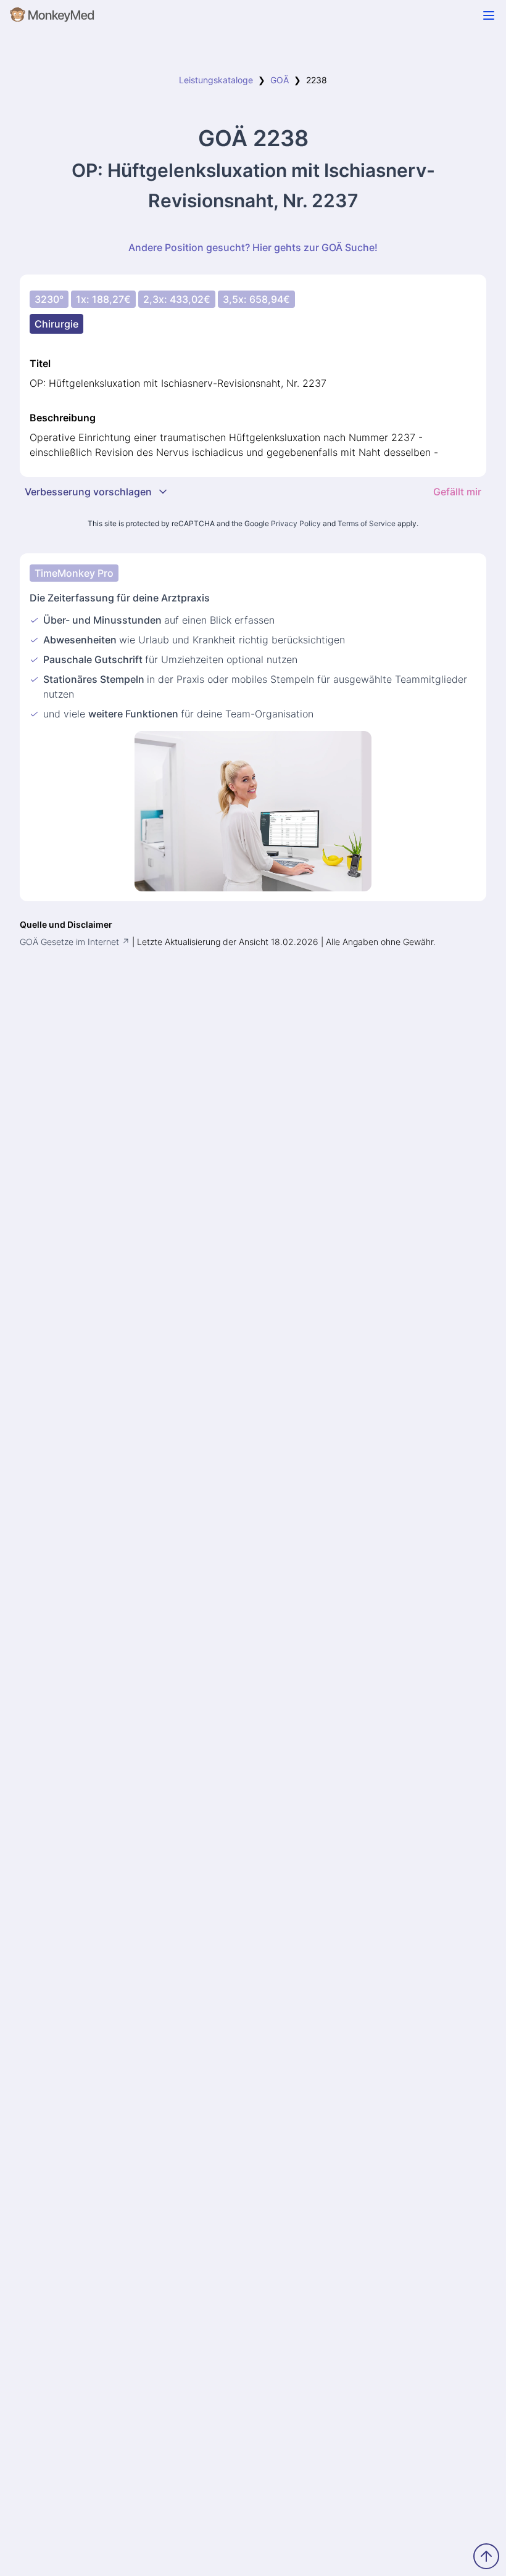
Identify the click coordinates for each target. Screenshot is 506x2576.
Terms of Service (367, 523)
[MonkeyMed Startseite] (52, 17)
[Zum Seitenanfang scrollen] (486, 2556)
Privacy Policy (296, 523)
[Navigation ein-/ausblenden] (489, 15)
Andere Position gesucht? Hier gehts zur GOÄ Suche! (253, 247)
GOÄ (280, 80)
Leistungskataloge (216, 80)
